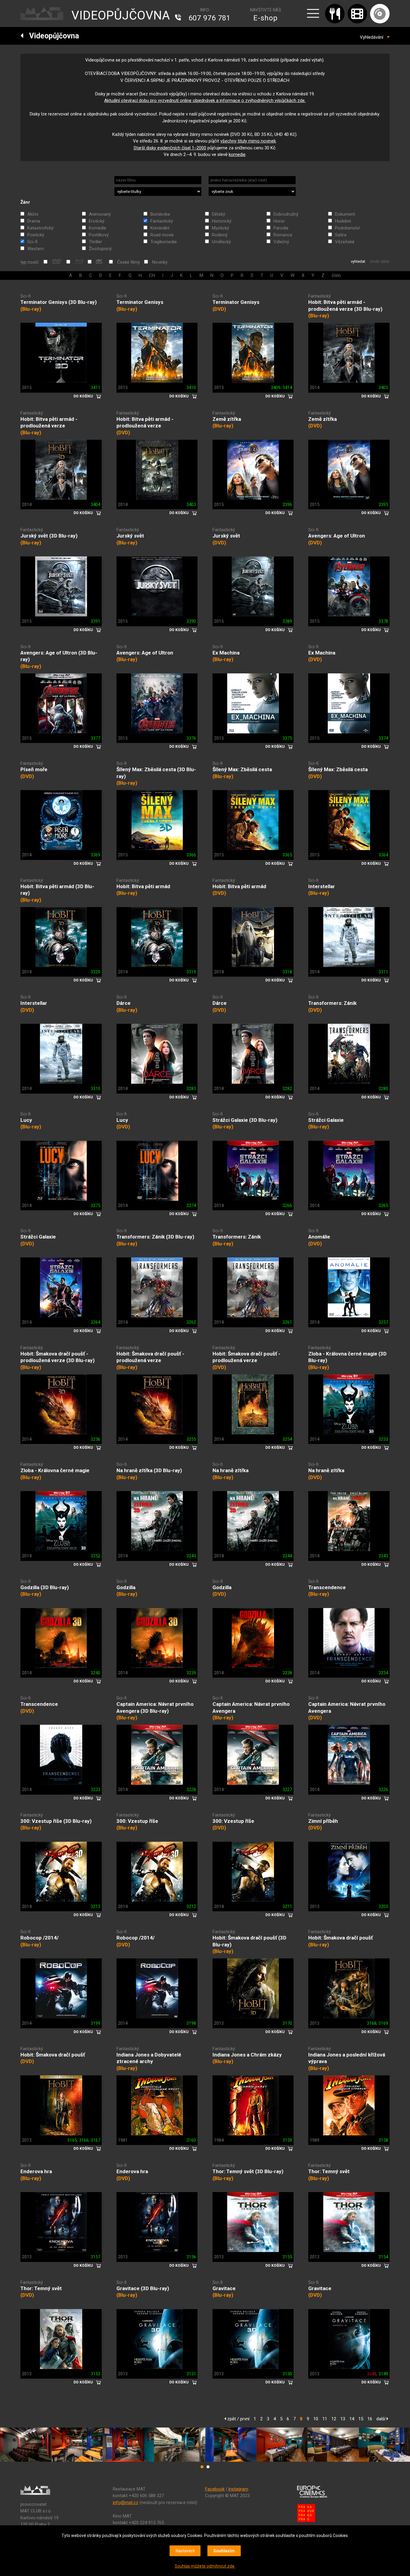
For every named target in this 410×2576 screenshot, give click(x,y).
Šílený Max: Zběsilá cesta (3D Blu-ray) (156, 773)
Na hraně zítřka (231, 1470)
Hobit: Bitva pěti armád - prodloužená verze (49, 422)
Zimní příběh (323, 1821)
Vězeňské (345, 242)
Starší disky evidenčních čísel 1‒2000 (170, 148)
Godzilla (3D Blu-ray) (45, 1587)
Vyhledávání (373, 37)
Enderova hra (36, 2171)
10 (316, 2419)
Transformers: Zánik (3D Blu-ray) (155, 1237)
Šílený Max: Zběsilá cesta (242, 769)
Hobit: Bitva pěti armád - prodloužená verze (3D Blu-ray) (345, 306)
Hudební (343, 221)
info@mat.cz (126, 2503)
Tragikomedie (164, 242)
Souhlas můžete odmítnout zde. (205, 2566)
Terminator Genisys (140, 302)
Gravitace (224, 2288)
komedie (237, 154)
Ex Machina (226, 653)
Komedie (98, 228)
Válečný (281, 242)
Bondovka (160, 214)
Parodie (281, 228)
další (381, 2419)
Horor (279, 221)
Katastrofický (40, 228)
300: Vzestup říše (137, 1821)
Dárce (124, 1003)
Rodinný (220, 235)
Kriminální (160, 228)
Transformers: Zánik (332, 1003)
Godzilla (126, 1587)
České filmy (128, 262)
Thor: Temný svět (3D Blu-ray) (248, 2171)
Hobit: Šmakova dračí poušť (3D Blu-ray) (249, 1941)
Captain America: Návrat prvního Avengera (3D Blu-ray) (155, 1707)
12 (334, 2419)
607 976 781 (210, 18)
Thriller (95, 242)
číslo (336, 275)
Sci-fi (32, 242)
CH (152, 275)
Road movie (162, 235)
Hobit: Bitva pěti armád (143, 886)
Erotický (97, 221)
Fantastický (162, 221)
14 (352, 2419)
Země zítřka (227, 419)
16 (370, 2419)
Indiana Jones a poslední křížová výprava (347, 2058)
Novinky (160, 262)
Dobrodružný (286, 214)
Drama (34, 221)
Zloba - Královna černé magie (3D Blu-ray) (347, 1357)
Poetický (36, 235)
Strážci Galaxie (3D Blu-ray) (245, 1120)
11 (325, 2419)
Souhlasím (224, 2551)
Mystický (220, 228)
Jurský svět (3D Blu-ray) (49, 536)
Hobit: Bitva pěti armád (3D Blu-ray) (57, 890)
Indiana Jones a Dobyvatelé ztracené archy (149, 2058)
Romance (283, 235)
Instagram (238, 2489)
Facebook (215, 2489)
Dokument (345, 214)
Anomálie (319, 1237)
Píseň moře (34, 769)
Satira (341, 235)
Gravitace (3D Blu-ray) (143, 2288)
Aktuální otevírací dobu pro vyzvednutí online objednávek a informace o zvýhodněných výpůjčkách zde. (205, 100)
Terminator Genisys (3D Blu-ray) (59, 302)
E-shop (265, 18)
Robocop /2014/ (39, 1938)
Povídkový (99, 235)
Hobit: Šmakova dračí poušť (341, 1938)
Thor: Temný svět (329, 2171)
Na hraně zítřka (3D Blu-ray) (149, 1470)
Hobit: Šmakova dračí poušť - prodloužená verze (150, 1357)
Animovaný (100, 214)
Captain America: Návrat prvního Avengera (251, 1707)
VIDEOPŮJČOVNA (121, 15)
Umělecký (221, 242)
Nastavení (185, 2551)
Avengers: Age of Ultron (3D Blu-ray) (59, 656)
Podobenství (347, 228)
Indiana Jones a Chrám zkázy (247, 2055)
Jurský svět (130, 536)
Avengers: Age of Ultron (337, 536)
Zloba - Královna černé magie (55, 1470)
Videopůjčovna (51, 36)
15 (361, 2419)
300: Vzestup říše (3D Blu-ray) (56, 1821)
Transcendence (327, 1587)
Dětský (219, 214)
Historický (222, 221)
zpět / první (238, 2419)
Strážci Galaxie (326, 1120)
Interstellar (322, 886)
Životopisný (100, 249)
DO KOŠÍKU (83, 396)
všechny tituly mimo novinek (248, 141)
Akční (33, 214)
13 (343, 2419)
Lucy (26, 1120)
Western (36, 249)
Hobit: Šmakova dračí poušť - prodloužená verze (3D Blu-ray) (57, 1357)
